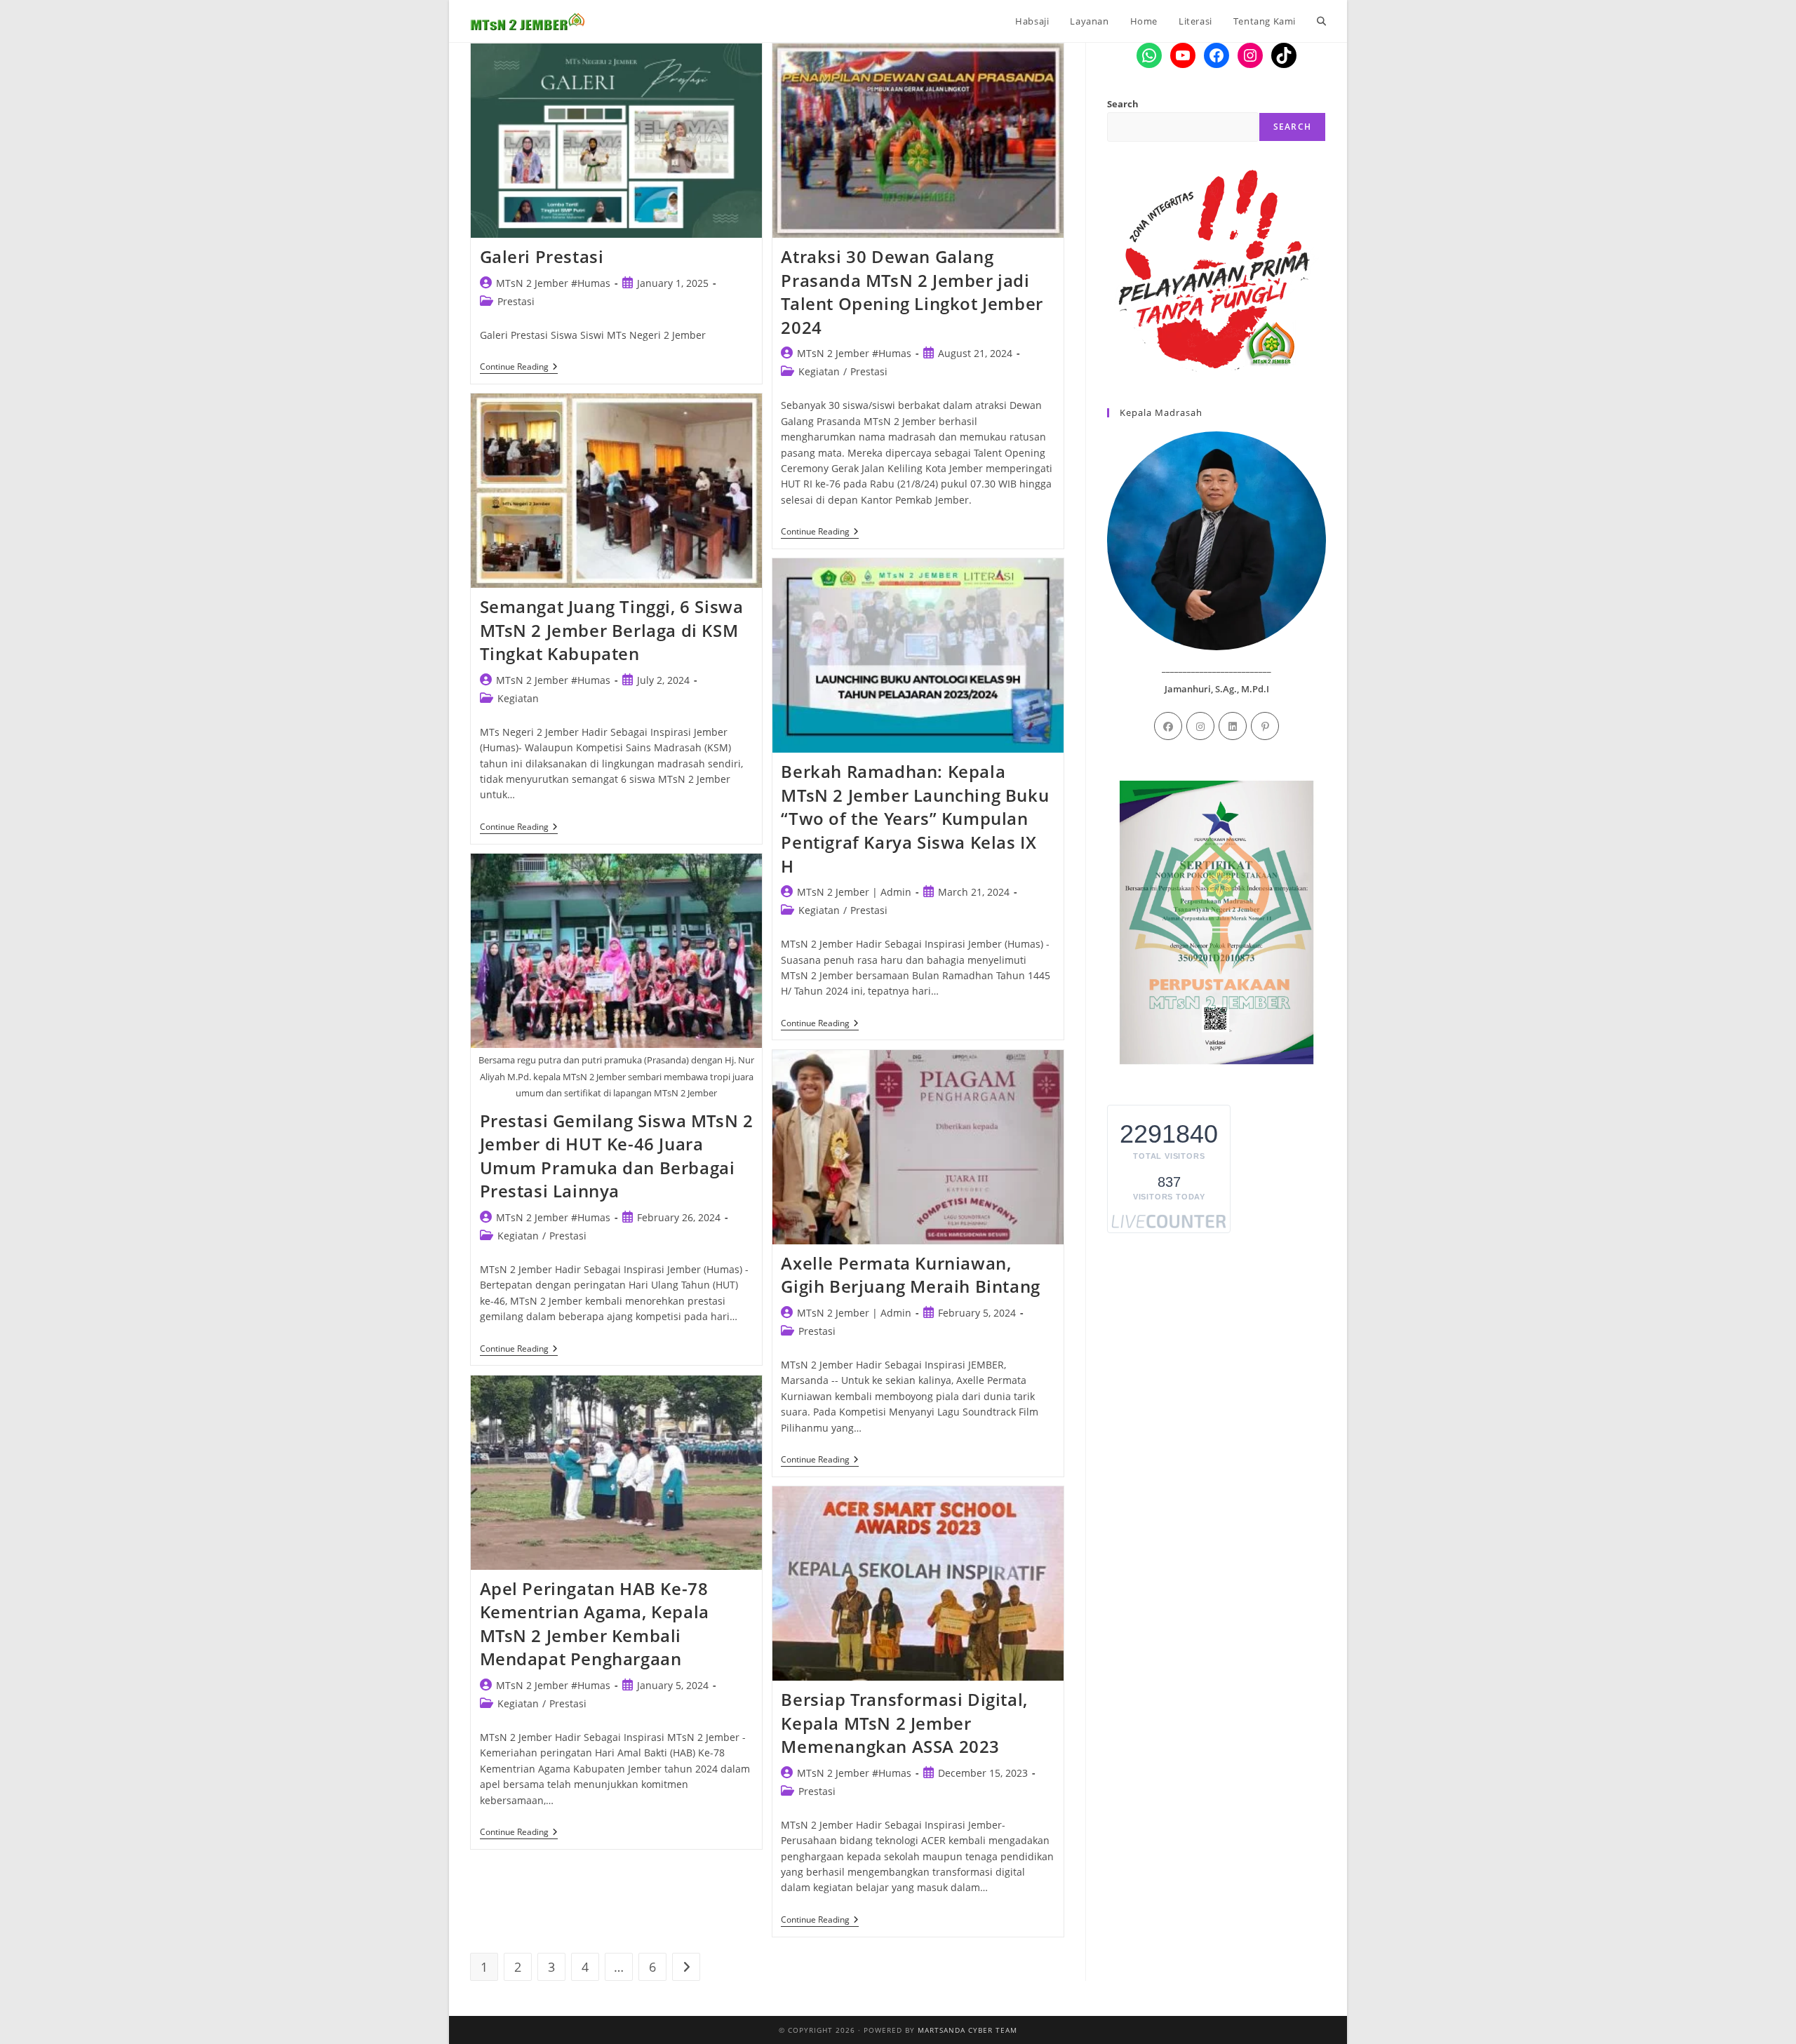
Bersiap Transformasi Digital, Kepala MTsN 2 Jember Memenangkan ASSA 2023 (904, 1723)
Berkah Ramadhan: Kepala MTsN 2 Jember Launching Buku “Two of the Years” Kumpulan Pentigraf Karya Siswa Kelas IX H (915, 818)
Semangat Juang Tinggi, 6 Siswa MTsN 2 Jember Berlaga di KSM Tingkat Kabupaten (612, 630)
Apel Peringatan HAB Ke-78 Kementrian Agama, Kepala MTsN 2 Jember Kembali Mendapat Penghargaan (595, 1624)
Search (1123, 104)
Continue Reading (519, 368)
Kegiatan (819, 371)
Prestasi (516, 301)
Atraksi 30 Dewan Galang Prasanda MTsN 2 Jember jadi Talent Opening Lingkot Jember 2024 (912, 292)
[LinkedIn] (1233, 726)
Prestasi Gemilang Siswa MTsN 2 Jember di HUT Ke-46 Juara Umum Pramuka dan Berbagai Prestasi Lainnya (617, 1156)
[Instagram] (1200, 726)
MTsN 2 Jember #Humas (553, 283)
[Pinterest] (1265, 726)
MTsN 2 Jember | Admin (854, 892)
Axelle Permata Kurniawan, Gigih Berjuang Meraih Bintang (910, 1275)
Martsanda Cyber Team (967, 2030)
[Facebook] (1168, 726)
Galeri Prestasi (542, 256)
